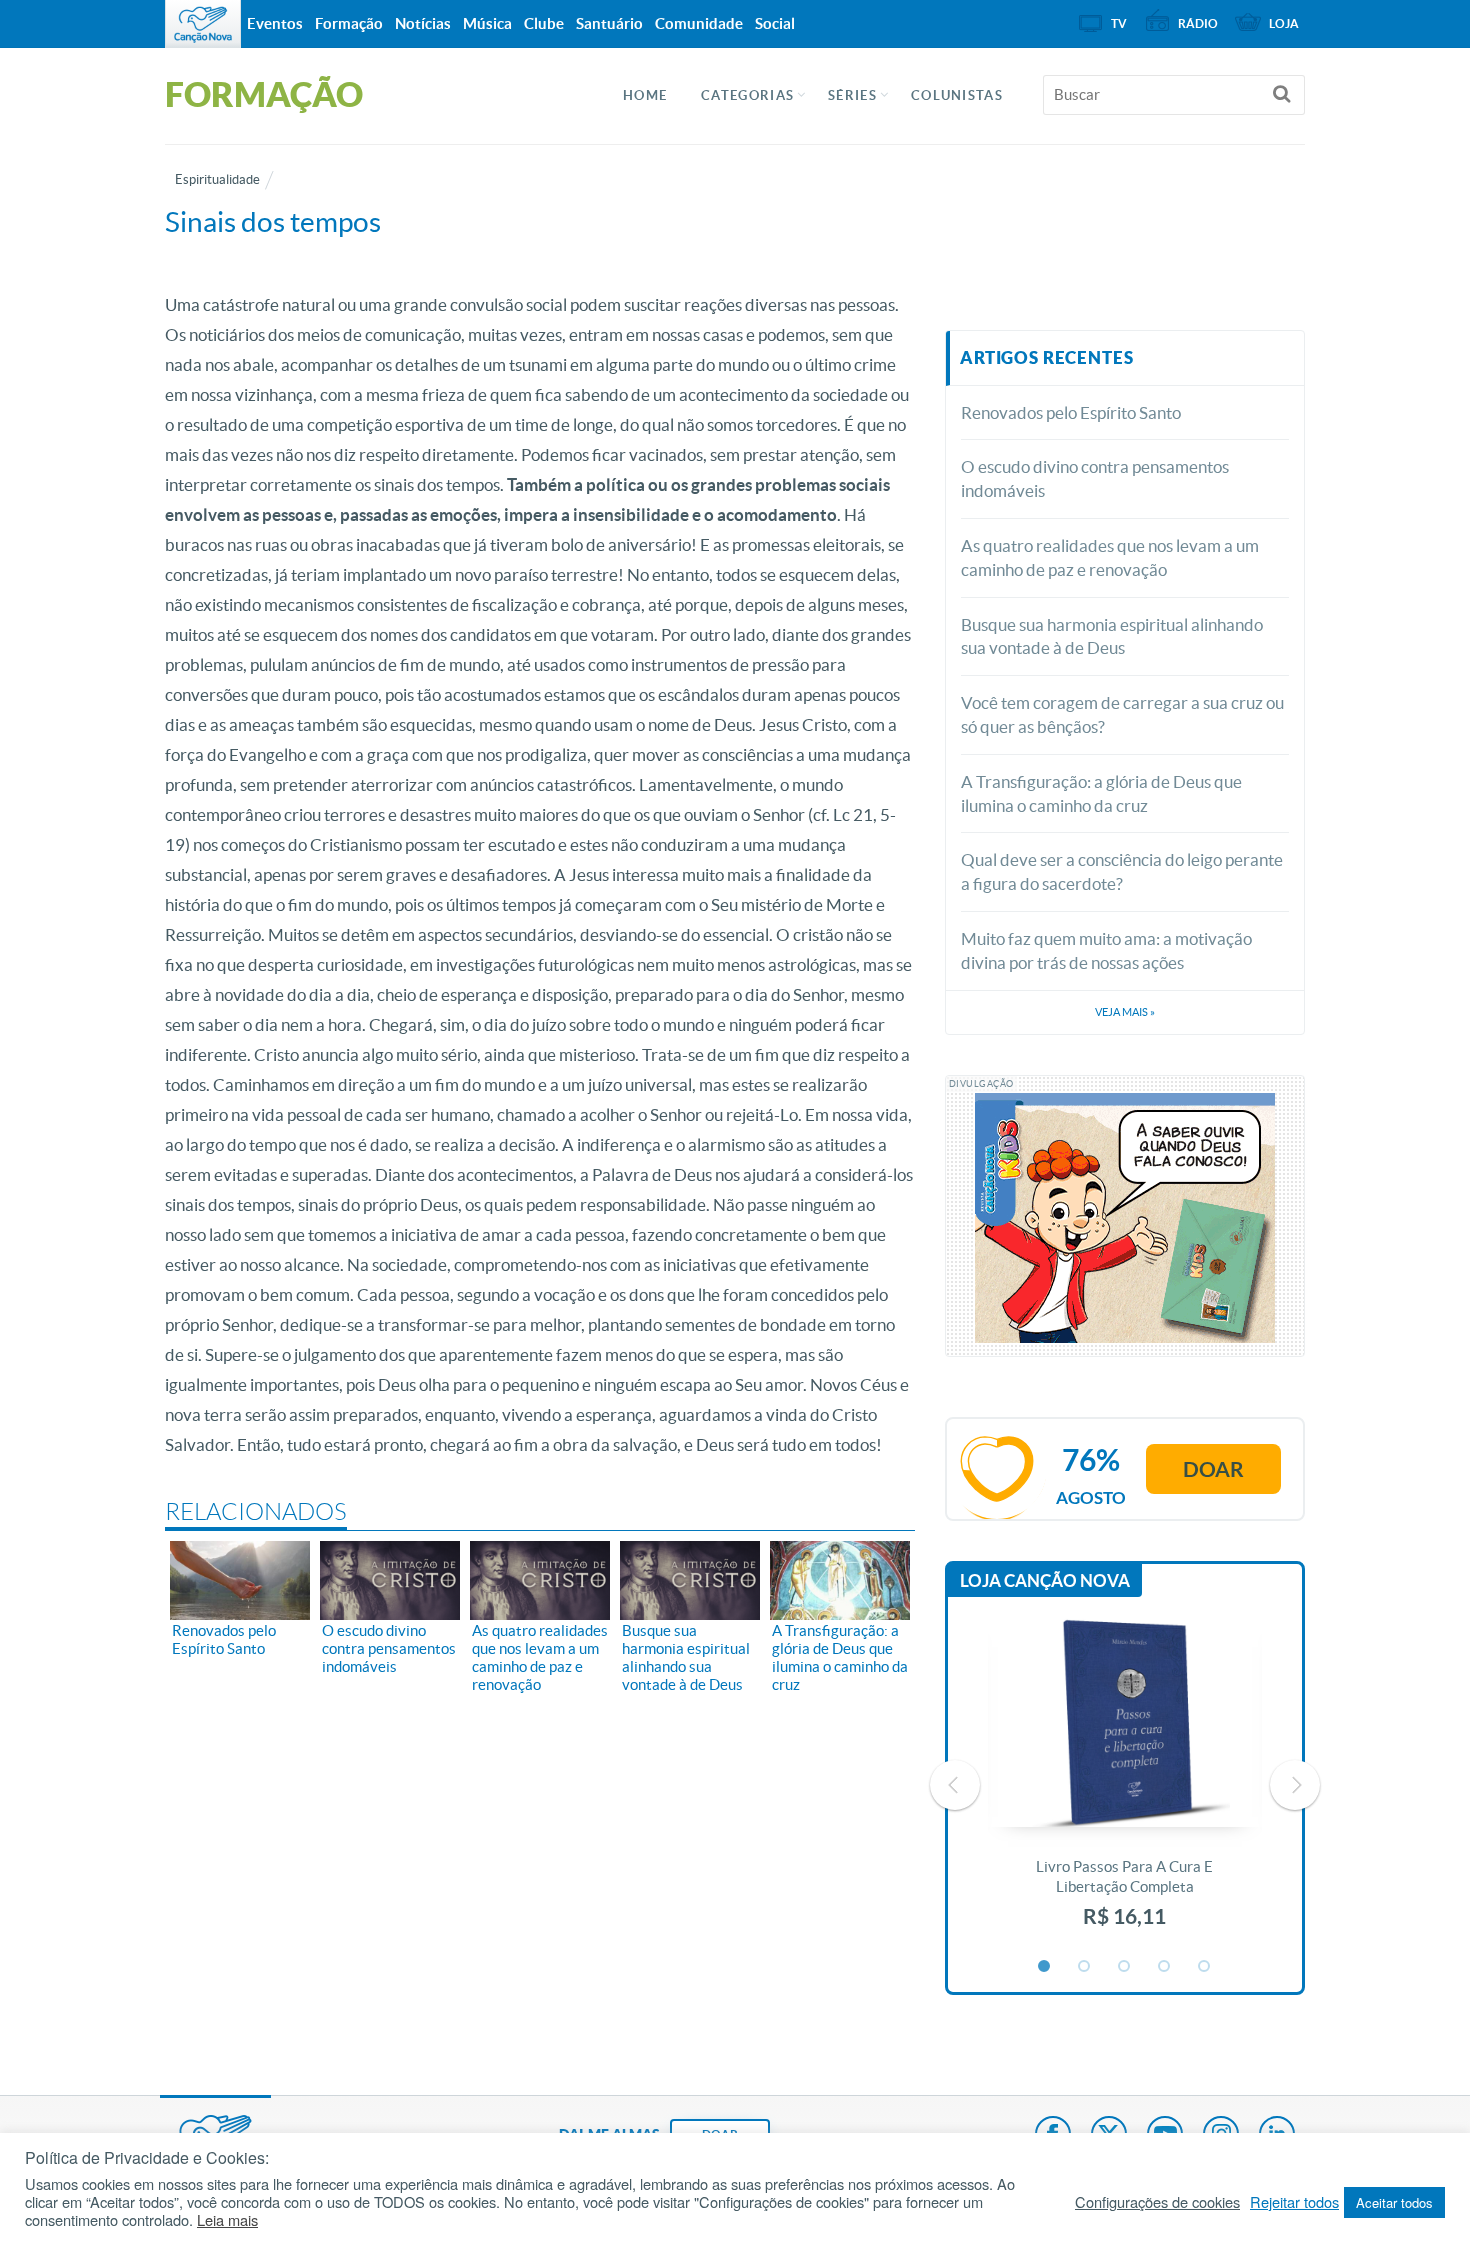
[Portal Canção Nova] (203, 24)
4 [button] (1165, 1967)
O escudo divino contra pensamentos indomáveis (1095, 478)
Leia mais (227, 2220)
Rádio (1198, 23)
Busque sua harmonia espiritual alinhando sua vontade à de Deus (1112, 636)
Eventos (275, 23)
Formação (349, 23)
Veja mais (1125, 1012)
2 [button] (1085, 1967)
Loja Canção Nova (1045, 1580)
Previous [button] (955, 1785)
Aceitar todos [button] (1394, 2202)
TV (1119, 23)
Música (487, 23)
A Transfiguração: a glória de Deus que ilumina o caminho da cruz (1101, 793)
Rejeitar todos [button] (1294, 2202)
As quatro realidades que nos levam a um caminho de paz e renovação (1110, 557)
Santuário (609, 23)
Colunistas (957, 95)
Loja (1284, 23)
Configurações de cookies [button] (1157, 2202)
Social (775, 23)
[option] (1125, 1784)
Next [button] (1295, 1785)
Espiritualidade (217, 179)
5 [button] (1205, 1967)
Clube (544, 23)
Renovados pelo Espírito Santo (1071, 412)
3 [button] (1125, 1967)
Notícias (423, 23)
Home (645, 95)
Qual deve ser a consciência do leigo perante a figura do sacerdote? (1122, 871)
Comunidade (699, 23)
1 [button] (1045, 1967)
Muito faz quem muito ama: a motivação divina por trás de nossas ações (1106, 950)
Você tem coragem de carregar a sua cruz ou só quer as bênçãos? (1122, 714)
